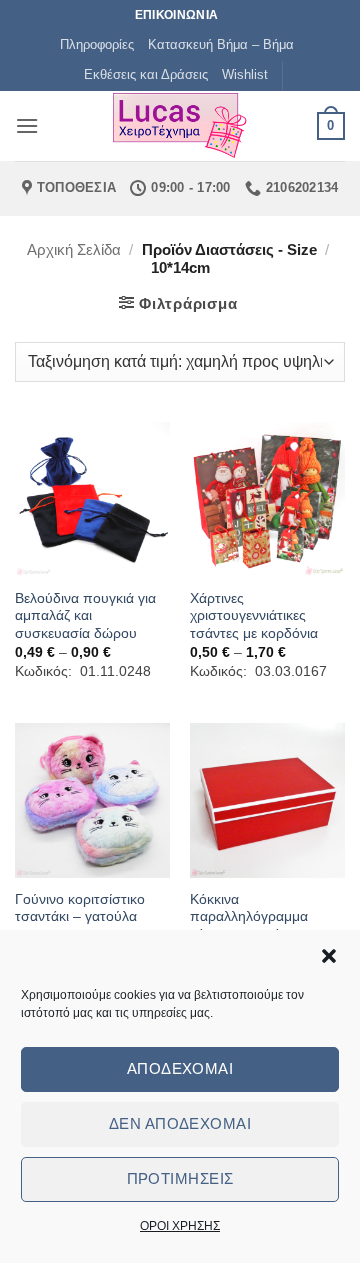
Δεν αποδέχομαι (180, 1123)
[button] (329, 956)
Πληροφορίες (97, 44)
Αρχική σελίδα (74, 249)
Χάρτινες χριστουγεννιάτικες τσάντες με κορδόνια (254, 616)
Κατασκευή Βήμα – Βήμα (221, 44)
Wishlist (245, 74)
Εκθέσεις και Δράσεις (146, 74)
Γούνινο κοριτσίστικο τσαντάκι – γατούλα (80, 908)
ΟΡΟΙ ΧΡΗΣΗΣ (180, 1226)
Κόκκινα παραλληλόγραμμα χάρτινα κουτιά (249, 917)
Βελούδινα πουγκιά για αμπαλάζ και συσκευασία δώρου (85, 616)
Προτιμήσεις (180, 1178)
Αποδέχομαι (180, 1068)
